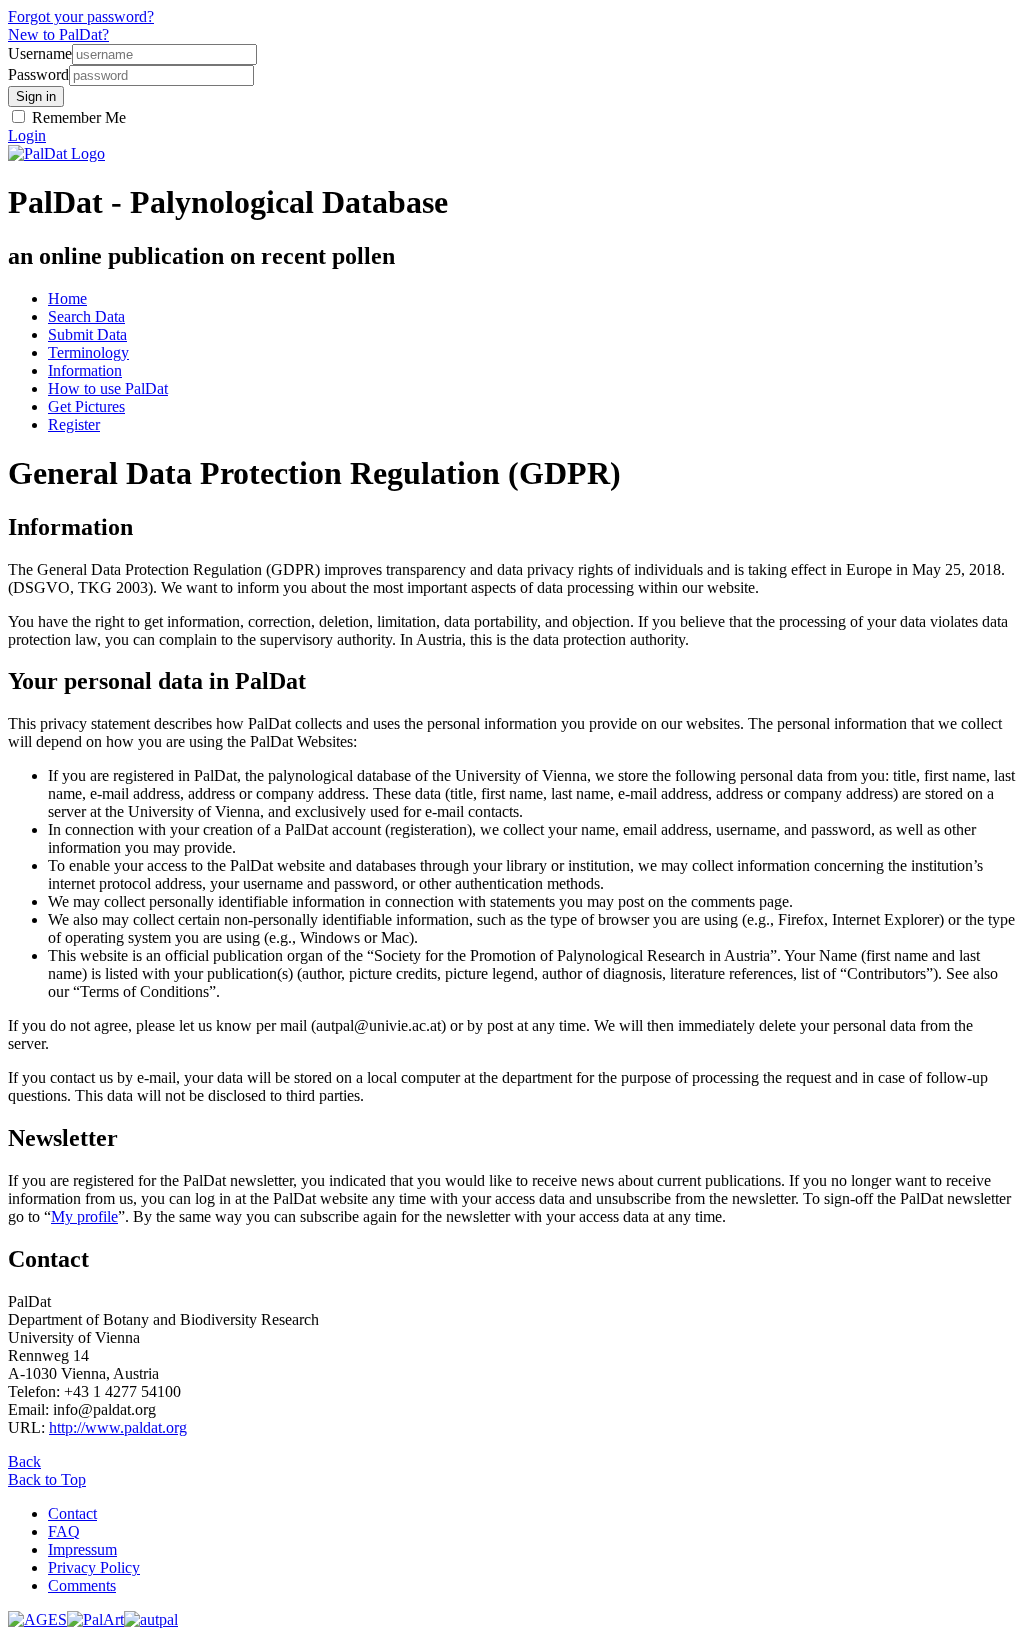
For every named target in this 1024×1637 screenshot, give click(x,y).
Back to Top (47, 1479)
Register (74, 424)
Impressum (82, 1549)
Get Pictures (86, 406)
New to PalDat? (58, 34)
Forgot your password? (81, 16)
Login (27, 135)
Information (85, 370)
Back (24, 1461)
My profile (84, 1216)
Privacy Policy (94, 1567)
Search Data (86, 316)
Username (40, 53)
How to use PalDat (108, 388)
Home (67, 298)
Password (38, 74)
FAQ (64, 1531)
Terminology (88, 352)
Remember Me (77, 117)
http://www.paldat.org (118, 1427)
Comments (82, 1585)
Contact (72, 1513)
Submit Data (87, 334)
